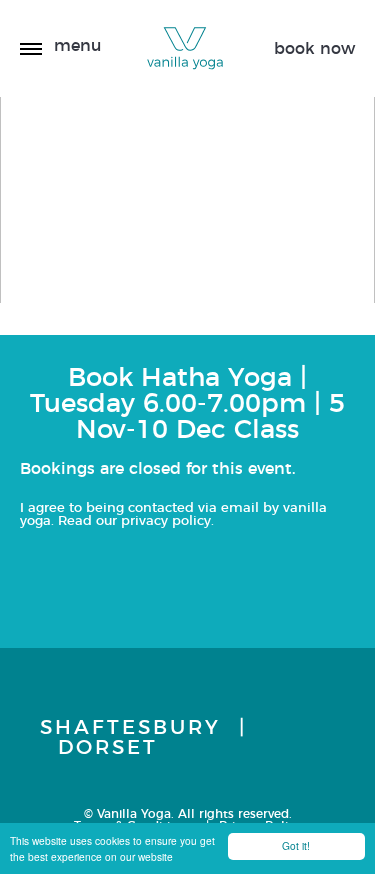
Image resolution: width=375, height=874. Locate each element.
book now (314, 49)
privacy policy (166, 521)
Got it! (296, 845)
